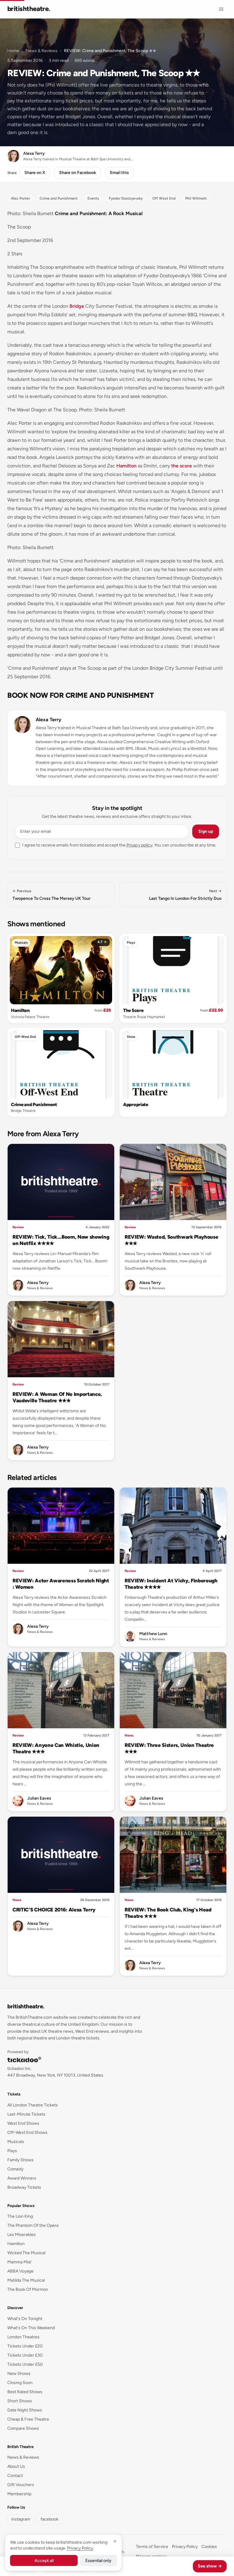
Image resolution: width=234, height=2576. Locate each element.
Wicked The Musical (26, 2253)
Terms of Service (152, 2547)
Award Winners (22, 2178)
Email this (119, 173)
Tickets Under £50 (25, 2364)
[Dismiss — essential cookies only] (115, 2541)
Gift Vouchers (21, 2485)
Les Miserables (21, 2235)
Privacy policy (139, 845)
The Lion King (20, 2216)
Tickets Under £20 (25, 2346)
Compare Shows (23, 2428)
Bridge (77, 306)
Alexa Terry (48, 720)
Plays (131, 943)
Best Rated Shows (25, 2392)
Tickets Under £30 (25, 2355)
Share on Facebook (78, 173)
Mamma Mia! (19, 2262)
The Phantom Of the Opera (33, 2225)
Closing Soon (20, 2383)
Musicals (21, 943)
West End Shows (23, 2123)
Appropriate (136, 1105)
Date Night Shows (25, 2410)
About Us (16, 2466)
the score (182, 466)
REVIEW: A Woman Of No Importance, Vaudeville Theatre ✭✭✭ (57, 1397)
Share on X (35, 173)
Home (13, 51)
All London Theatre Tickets (33, 2105)
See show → (210, 2566)
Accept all (44, 2561)
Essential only (98, 2561)
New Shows (19, 2374)
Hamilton (126, 466)
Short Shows (20, 2401)
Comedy (15, 2169)
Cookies (209, 2547)
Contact (15, 2476)
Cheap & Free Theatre (28, 2419)
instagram (21, 2519)
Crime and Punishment (34, 1105)
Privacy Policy (185, 2547)
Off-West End (25, 1037)
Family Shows (20, 2160)
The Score (133, 1010)
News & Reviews (42, 51)
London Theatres (23, 2337)
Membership (19, 2494)
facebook (50, 2519)
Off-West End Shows (27, 2132)
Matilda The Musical (26, 2280)
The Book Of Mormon (28, 2289)
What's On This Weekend (31, 2328)
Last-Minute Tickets (26, 2114)
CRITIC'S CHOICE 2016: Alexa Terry (54, 1910)
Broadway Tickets (24, 2187)
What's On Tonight (25, 2319)
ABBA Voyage (20, 2271)
